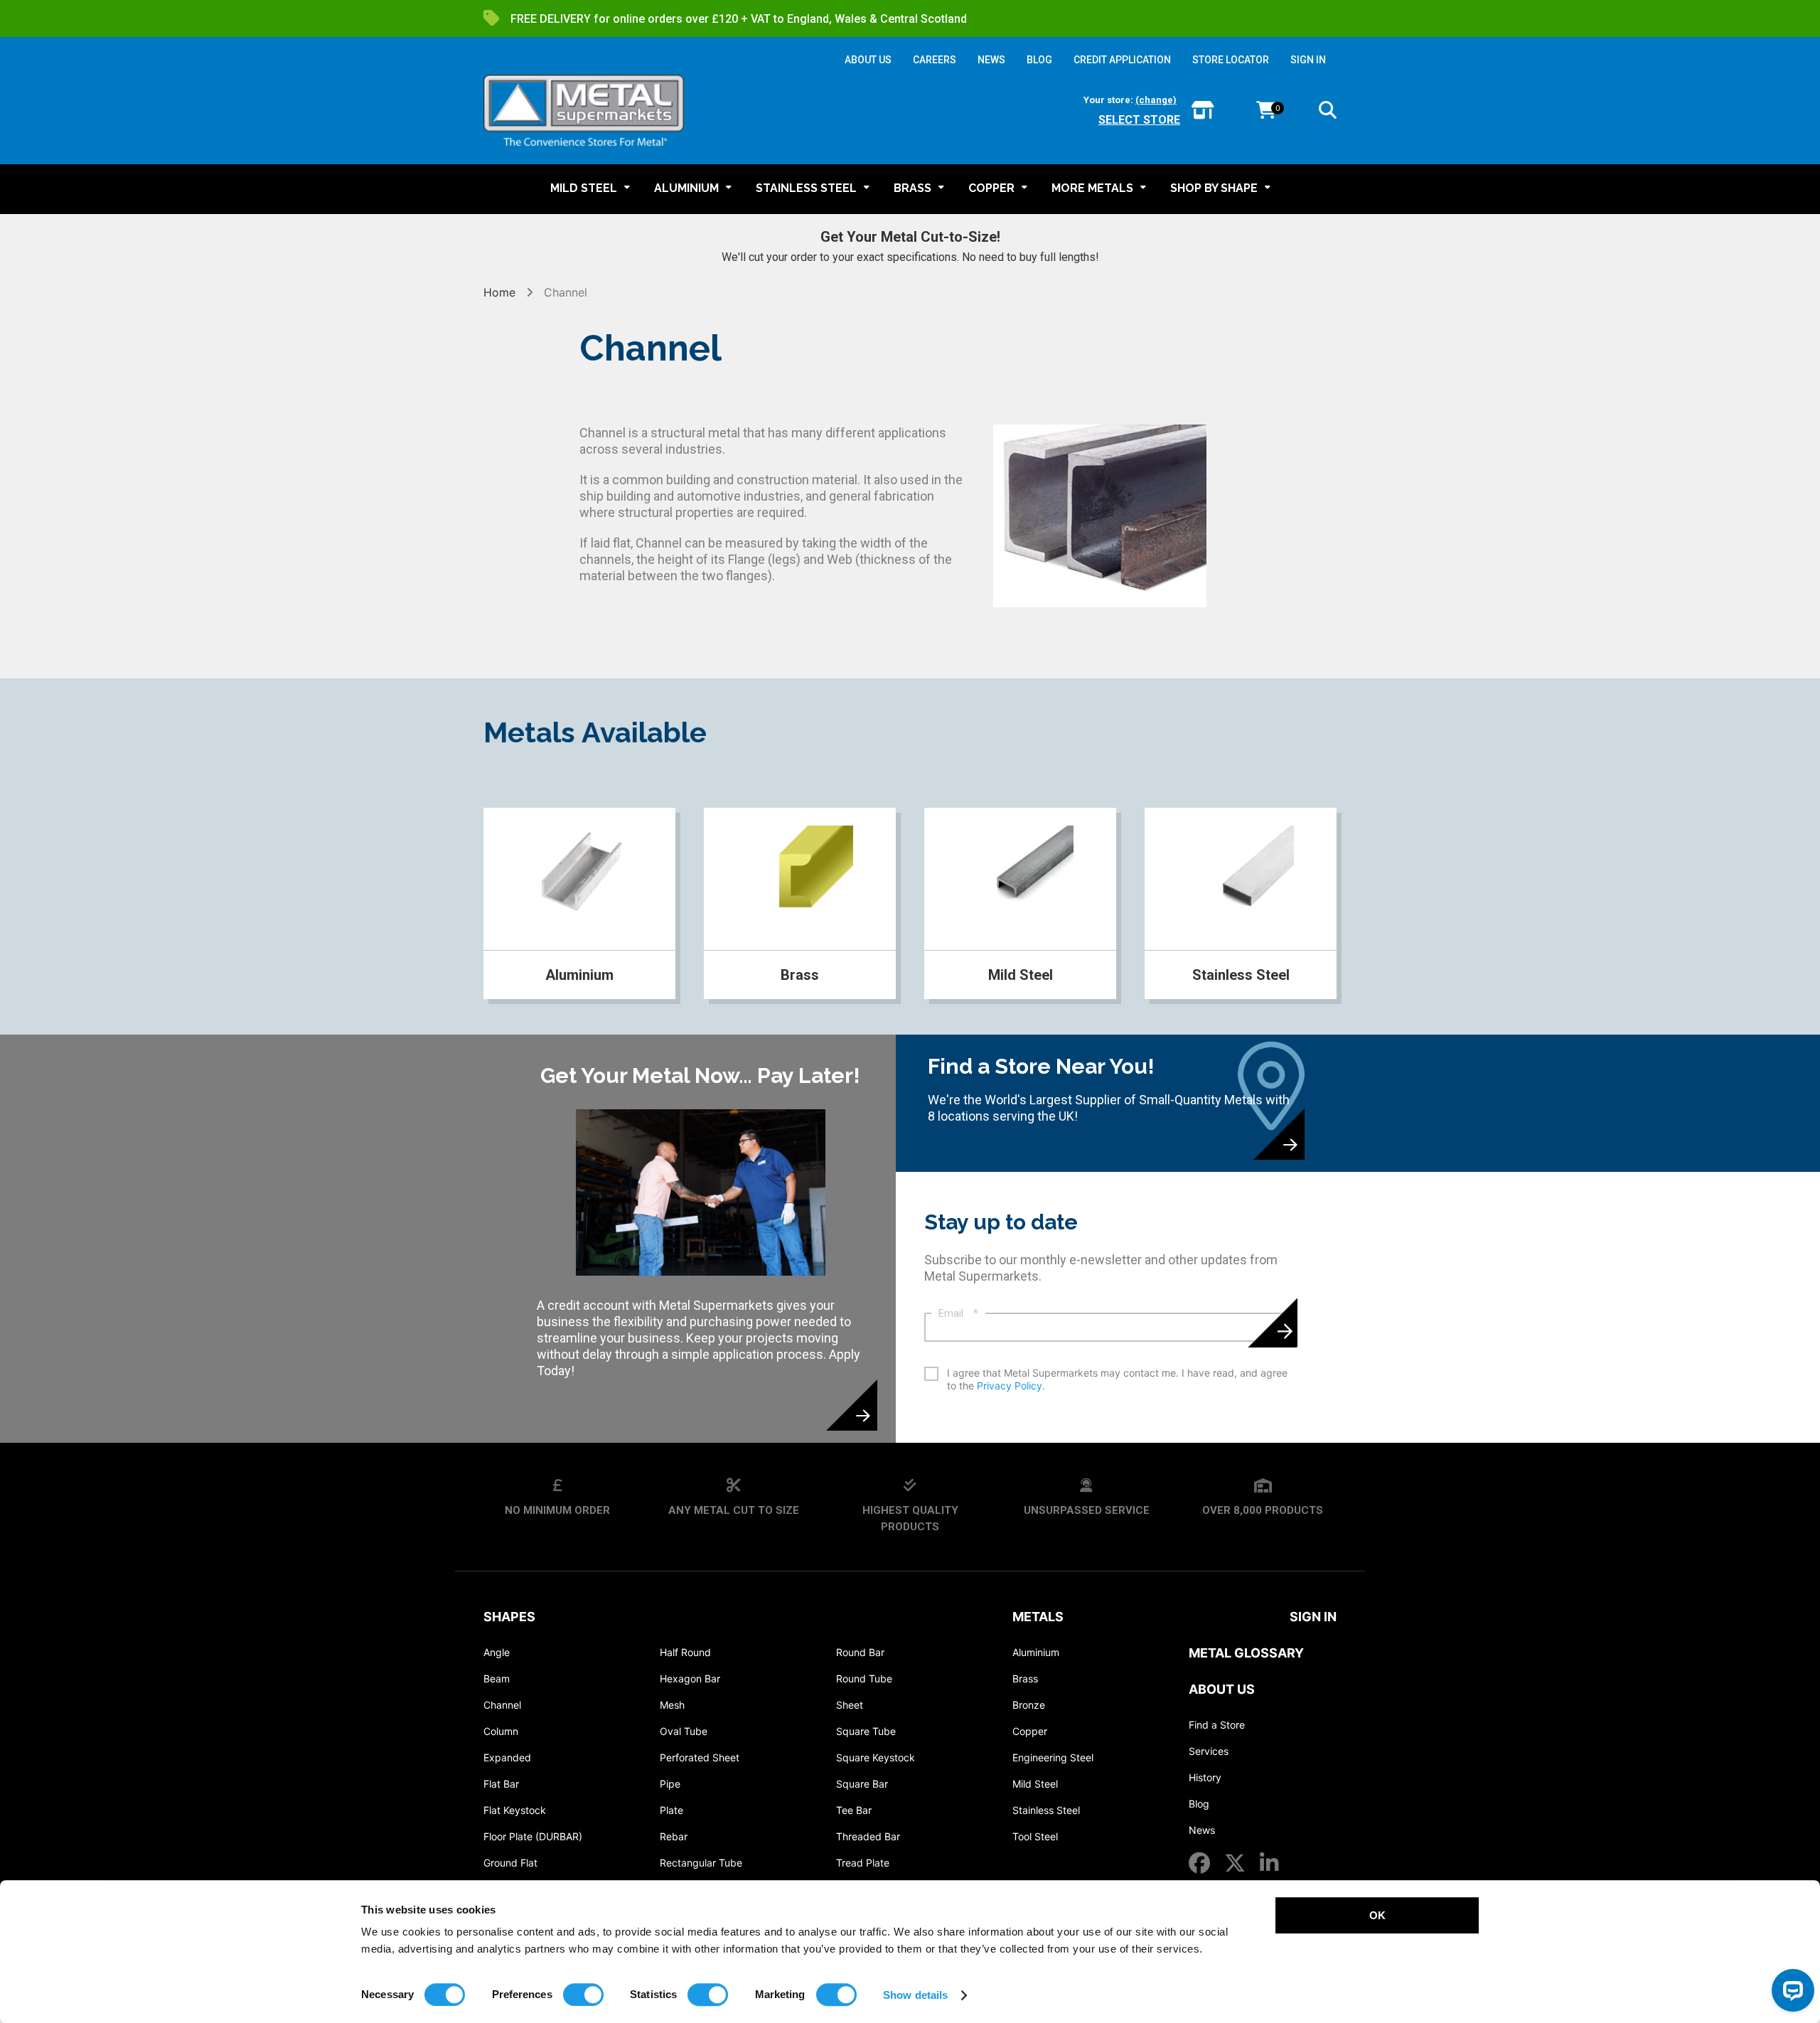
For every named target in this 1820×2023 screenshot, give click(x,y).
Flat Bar (501, 1784)
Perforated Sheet (700, 1757)
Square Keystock (876, 1757)
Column (501, 1731)
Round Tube (864, 1678)
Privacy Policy (1010, 1386)
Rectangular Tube (701, 1863)
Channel (502, 1705)
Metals (1038, 1617)
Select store (1139, 120)
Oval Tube (684, 1731)
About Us (1222, 1689)
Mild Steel (1035, 1784)
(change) (1156, 100)
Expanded (507, 1757)
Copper (1030, 1731)
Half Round (685, 1652)
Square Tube (866, 1731)
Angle (497, 1652)
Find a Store (1217, 1725)
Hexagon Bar (690, 1678)
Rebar (674, 1836)
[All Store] (1203, 111)
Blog (1199, 1804)
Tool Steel (1035, 1836)
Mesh (672, 1705)
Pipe (670, 1784)
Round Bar (860, 1652)
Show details (915, 1995)
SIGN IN (1308, 60)
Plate (671, 1810)
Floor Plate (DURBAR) (533, 1836)
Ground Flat (510, 1863)
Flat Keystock (515, 1810)
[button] (1328, 112)
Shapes (509, 1617)
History (1205, 1777)
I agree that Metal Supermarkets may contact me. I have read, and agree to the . (1117, 1379)
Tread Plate (863, 1863)
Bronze (1029, 1705)
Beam (497, 1678)
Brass (1025, 1678)
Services (1209, 1751)
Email (958, 1313)
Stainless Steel (1046, 1810)
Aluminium (1036, 1652)
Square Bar (862, 1784)
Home (501, 292)
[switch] (583, 1995)
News (1202, 1830)
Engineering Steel (1053, 1757)
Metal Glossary (1246, 1653)
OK (1377, 1915)
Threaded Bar (868, 1836)
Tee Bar (854, 1810)
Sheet (850, 1705)
